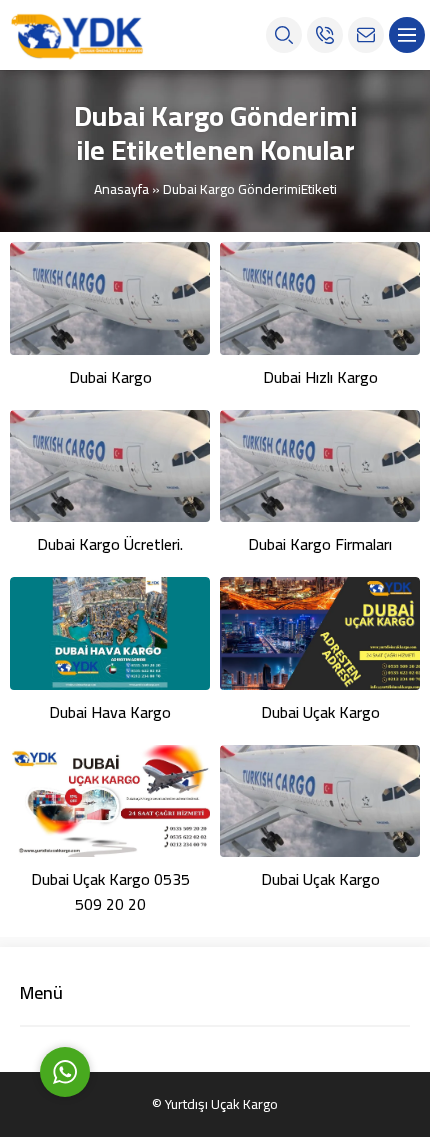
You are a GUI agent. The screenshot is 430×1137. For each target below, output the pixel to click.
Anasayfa (121, 189)
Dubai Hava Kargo (110, 712)
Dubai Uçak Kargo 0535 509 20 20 (110, 891)
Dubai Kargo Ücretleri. (110, 544)
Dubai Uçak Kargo (320, 712)
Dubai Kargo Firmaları (320, 544)
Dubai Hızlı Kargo (320, 377)
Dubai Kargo (110, 377)
